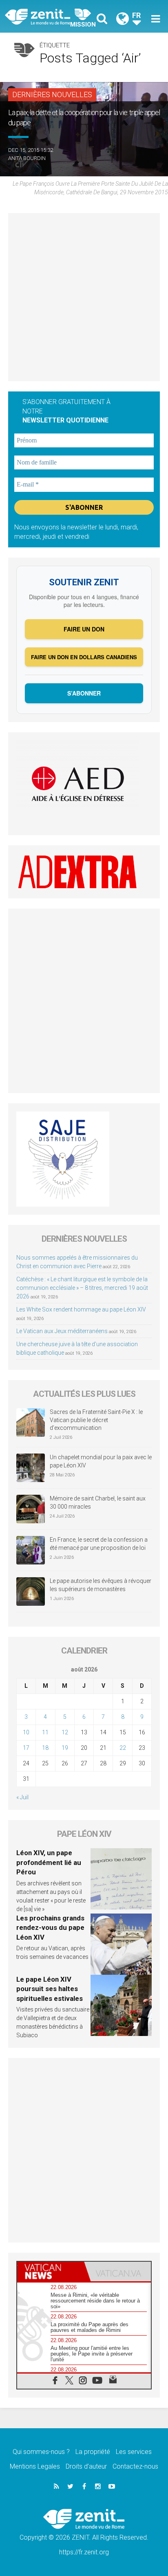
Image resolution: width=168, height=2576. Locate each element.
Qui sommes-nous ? (41, 2452)
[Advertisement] (84, 297)
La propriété (93, 2452)
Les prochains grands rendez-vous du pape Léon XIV (50, 1928)
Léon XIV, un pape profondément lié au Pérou (49, 1862)
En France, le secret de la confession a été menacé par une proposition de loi (99, 1544)
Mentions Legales (35, 2466)
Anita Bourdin (27, 158)
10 (26, 1732)
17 (26, 1748)
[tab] (51, 2272)
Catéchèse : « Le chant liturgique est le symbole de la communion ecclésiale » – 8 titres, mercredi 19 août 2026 (82, 1288)
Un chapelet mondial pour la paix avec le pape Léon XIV (101, 1461)
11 (45, 1732)
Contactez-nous (135, 2466)
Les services (134, 2452)
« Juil (22, 1797)
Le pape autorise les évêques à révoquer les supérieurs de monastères (101, 1585)
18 (45, 1748)
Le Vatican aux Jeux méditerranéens (62, 1331)
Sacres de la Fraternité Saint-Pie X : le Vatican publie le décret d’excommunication (96, 1420)
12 (65, 1732)
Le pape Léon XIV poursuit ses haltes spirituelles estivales (50, 1989)
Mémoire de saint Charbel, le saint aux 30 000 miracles (98, 1502)
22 (123, 1748)
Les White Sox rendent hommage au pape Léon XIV (81, 1309)
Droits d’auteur (86, 2466)
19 (65, 1748)
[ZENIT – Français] (47, 16)
